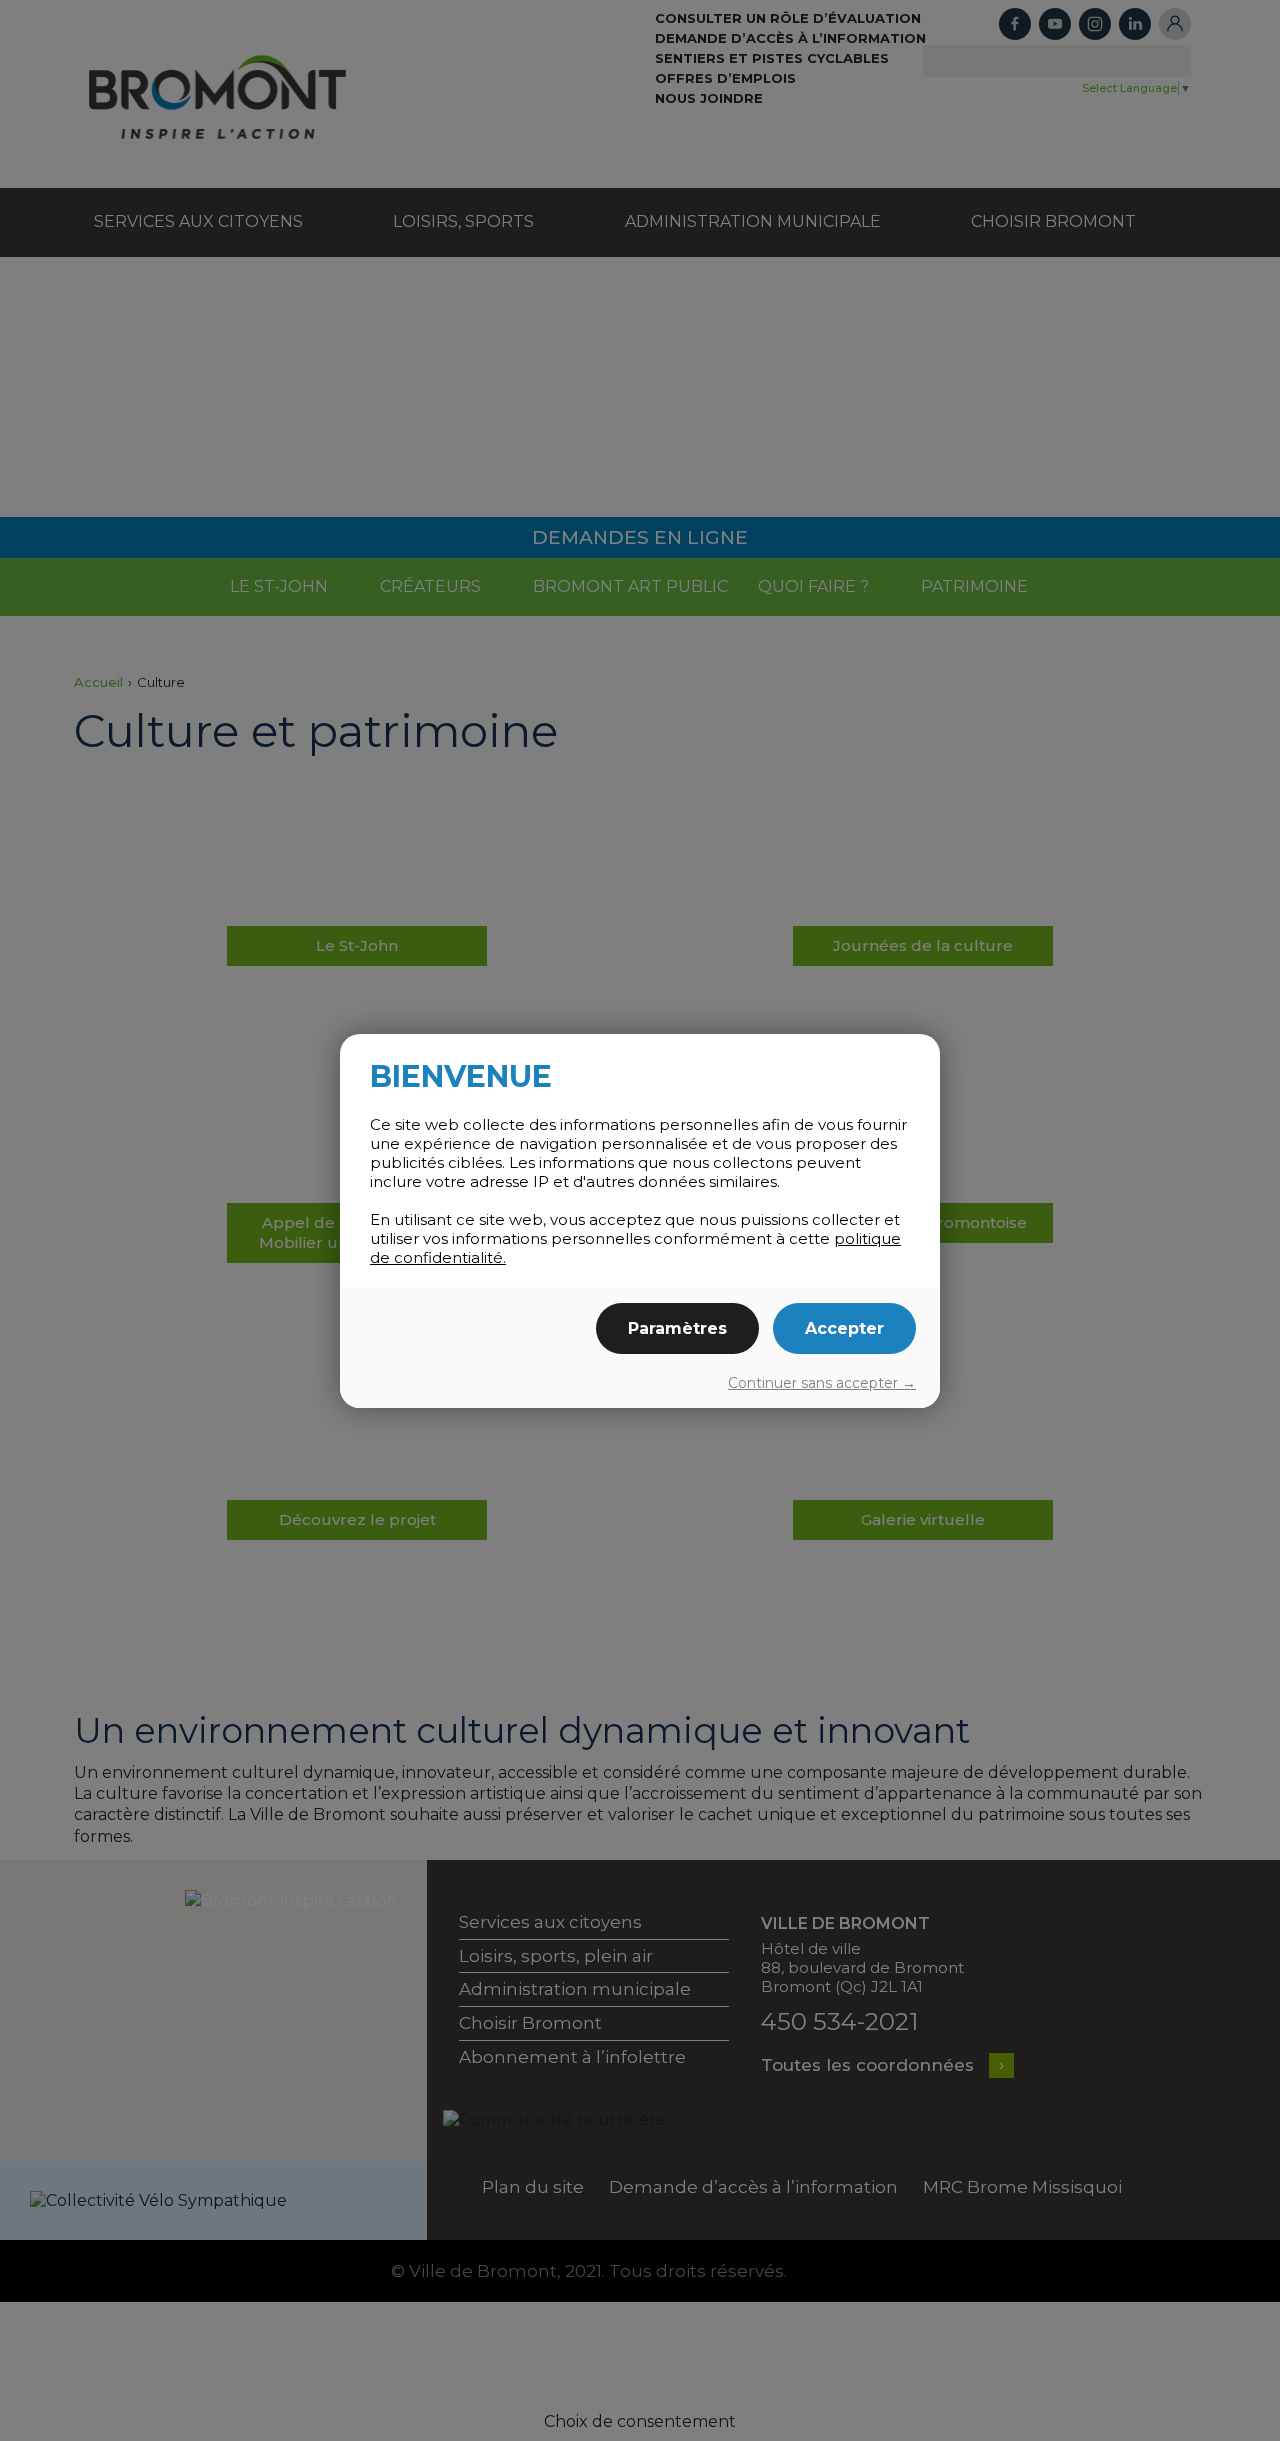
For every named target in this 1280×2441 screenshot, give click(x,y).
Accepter (844, 1328)
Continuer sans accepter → (822, 1383)
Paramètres (677, 1328)
